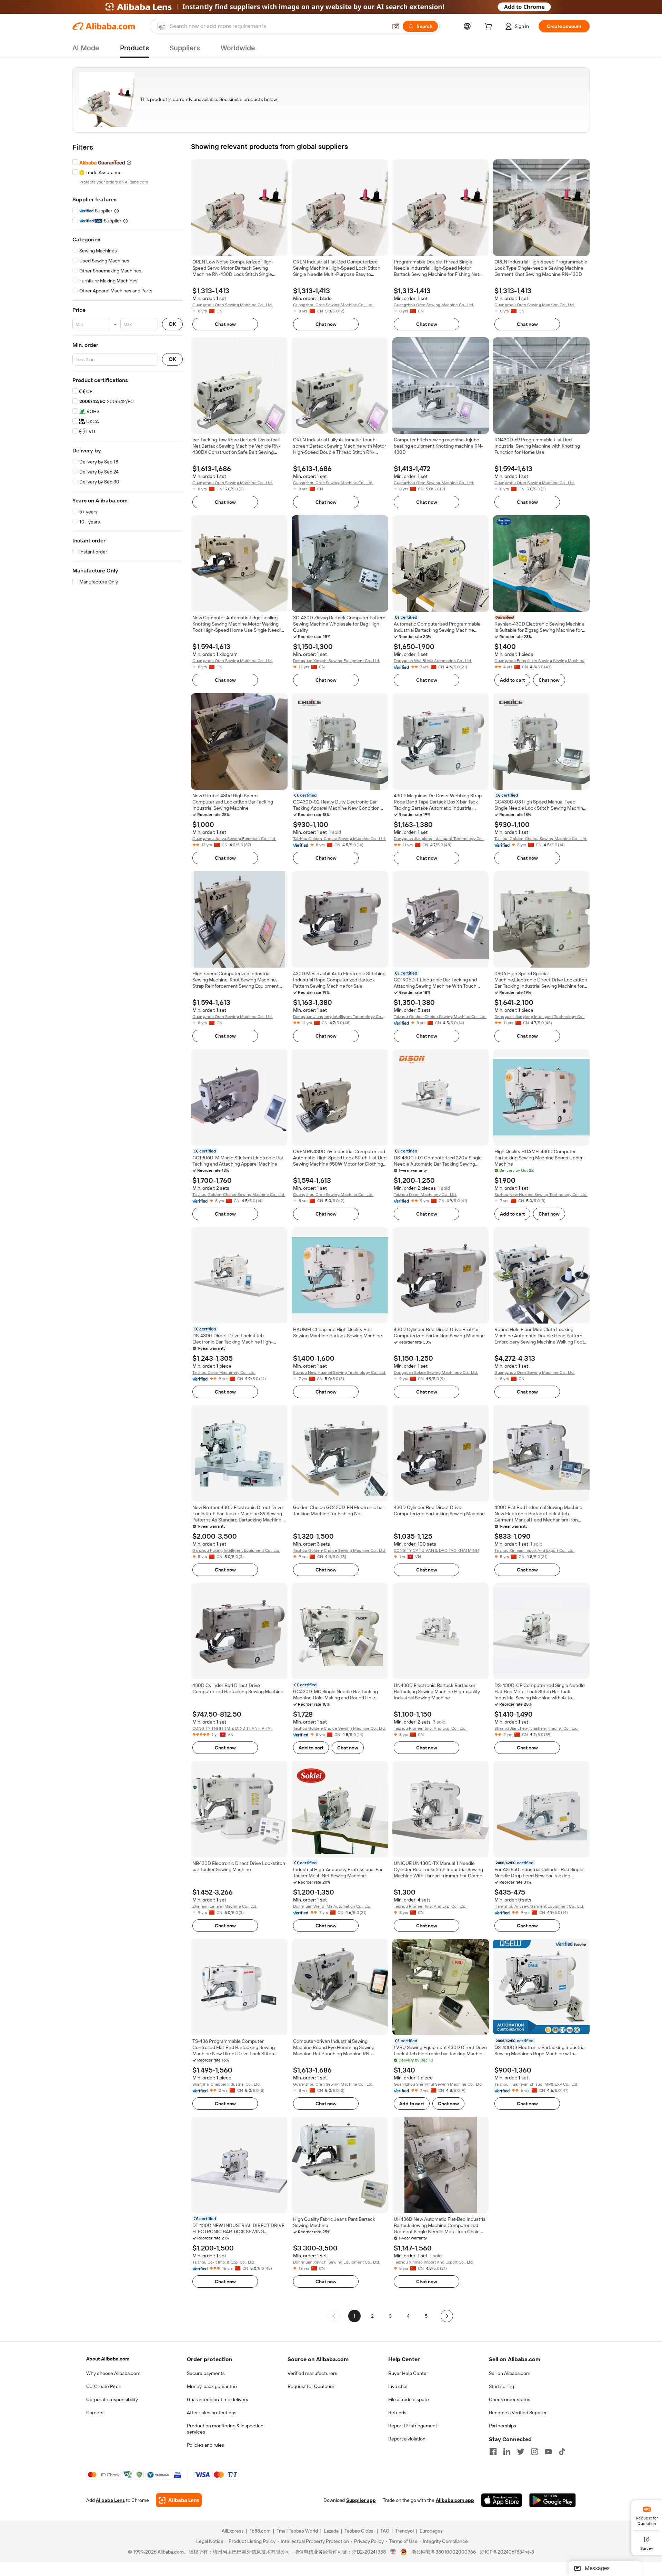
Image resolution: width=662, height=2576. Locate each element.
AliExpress (233, 2531)
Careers (95, 2413)
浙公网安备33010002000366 (444, 2552)
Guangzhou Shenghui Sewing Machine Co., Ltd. (438, 2084)
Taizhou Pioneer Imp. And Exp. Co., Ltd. (430, 1728)
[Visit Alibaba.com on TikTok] (562, 2452)
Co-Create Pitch (104, 2386)
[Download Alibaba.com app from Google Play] (553, 2500)
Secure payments (206, 2373)
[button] (396, 26)
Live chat (398, 2386)
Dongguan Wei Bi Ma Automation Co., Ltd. (433, 661)
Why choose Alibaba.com (113, 2373)
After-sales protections (212, 2413)
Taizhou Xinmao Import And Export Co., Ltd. (534, 1550)
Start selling (501, 2386)
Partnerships (503, 2426)
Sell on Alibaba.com (510, 2373)
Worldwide (238, 48)
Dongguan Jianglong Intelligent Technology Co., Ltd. (439, 839)
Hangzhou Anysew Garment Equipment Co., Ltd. (539, 1906)
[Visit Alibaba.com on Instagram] (534, 2452)
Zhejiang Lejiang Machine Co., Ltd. (225, 1906)
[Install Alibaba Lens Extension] (331, 7)
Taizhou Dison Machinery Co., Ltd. (425, 1195)
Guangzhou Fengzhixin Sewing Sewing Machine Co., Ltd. (539, 661)
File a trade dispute (409, 2399)
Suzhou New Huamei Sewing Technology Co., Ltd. (541, 1195)
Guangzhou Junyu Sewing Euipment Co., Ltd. (234, 839)
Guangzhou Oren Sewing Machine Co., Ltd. (233, 305)
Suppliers (185, 48)
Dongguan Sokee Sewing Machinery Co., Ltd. (436, 1372)
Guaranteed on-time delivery (218, 2399)
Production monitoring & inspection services (225, 2429)
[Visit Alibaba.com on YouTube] (548, 2452)
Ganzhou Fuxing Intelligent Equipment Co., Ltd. (236, 1550)
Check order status (510, 2399)
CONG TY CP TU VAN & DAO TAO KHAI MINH (436, 1550)
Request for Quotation (312, 2386)
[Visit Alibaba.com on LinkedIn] (507, 2452)
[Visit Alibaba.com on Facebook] (493, 2452)
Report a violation (407, 2439)
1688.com (260, 2531)
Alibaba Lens (110, 2500)
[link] (647, 2515)
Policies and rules (205, 2445)
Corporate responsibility (112, 2399)
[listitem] (372, 2316)
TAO (385, 2531)
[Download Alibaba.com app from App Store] (502, 2500)
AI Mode (86, 48)
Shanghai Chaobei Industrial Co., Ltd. (227, 2084)
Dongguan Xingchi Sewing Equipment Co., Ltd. (337, 661)
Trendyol (404, 2531)
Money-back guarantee (212, 2386)
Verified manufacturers (312, 2373)
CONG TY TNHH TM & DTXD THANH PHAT (232, 1728)
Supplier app (361, 2500)
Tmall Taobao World (297, 2531)
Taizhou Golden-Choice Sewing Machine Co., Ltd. (339, 839)
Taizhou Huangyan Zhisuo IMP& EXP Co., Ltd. (536, 2084)
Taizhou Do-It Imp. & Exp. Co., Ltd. (224, 2262)
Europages (431, 2531)
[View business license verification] (393, 2552)
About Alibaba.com (108, 2359)
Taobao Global (359, 2531)
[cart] (490, 27)
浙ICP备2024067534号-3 (507, 2552)
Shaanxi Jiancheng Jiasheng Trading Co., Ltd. (536, 1728)
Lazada (331, 2531)
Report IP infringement (413, 2426)
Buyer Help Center (408, 2373)
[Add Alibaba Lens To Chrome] (179, 2500)
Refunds (397, 2413)
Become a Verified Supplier (518, 2413)
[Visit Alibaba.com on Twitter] (521, 2452)
